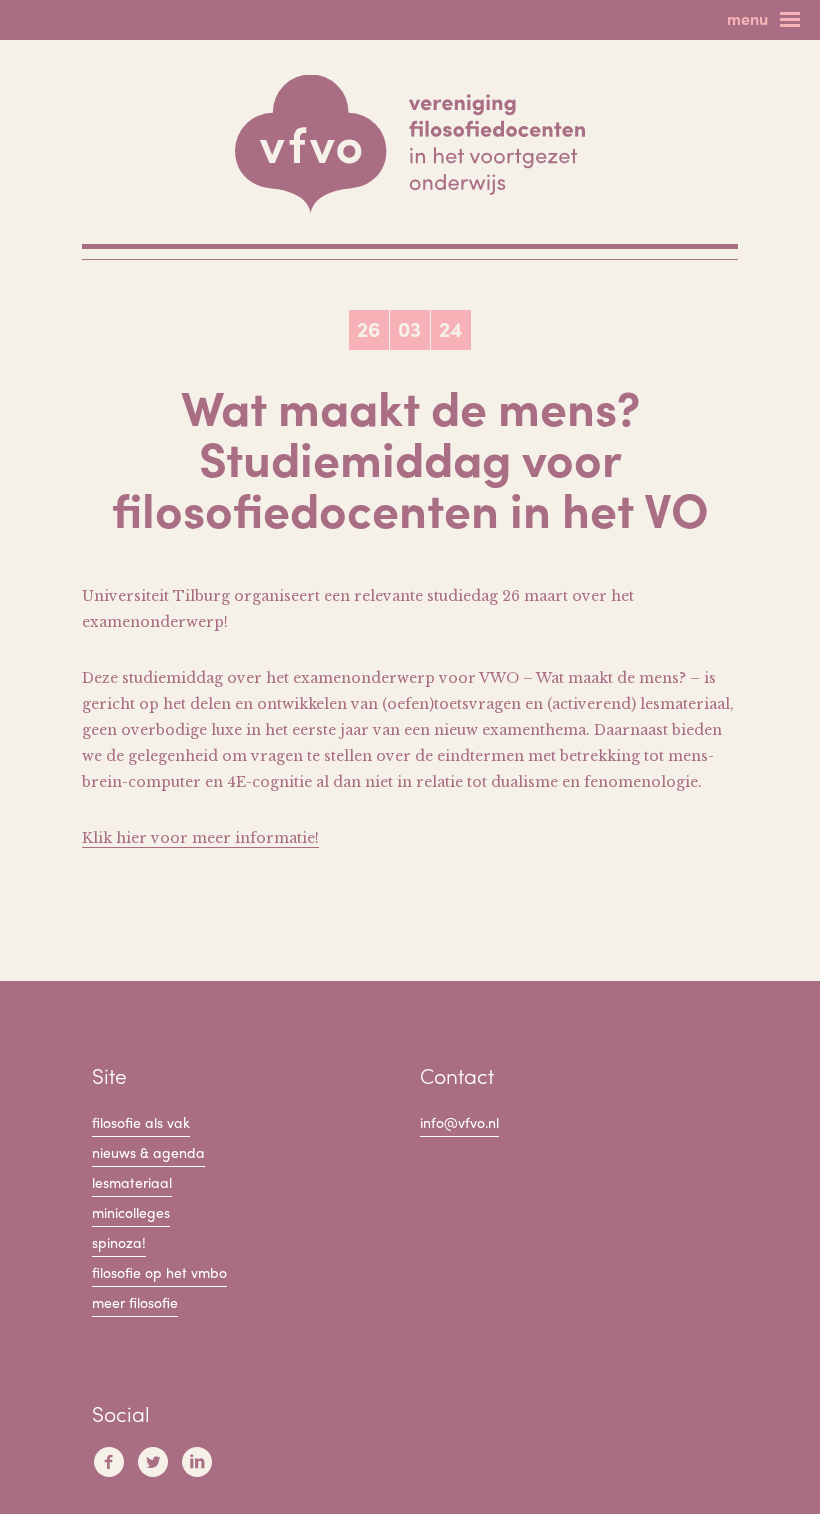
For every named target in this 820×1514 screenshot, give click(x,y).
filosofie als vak (141, 1122)
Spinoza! (119, 1242)
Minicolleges (131, 1212)
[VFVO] (410, 144)
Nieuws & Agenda (148, 1152)
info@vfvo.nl (459, 1122)
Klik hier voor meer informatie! (200, 838)
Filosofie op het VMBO (159, 1272)
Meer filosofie (135, 1302)
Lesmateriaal (132, 1182)
